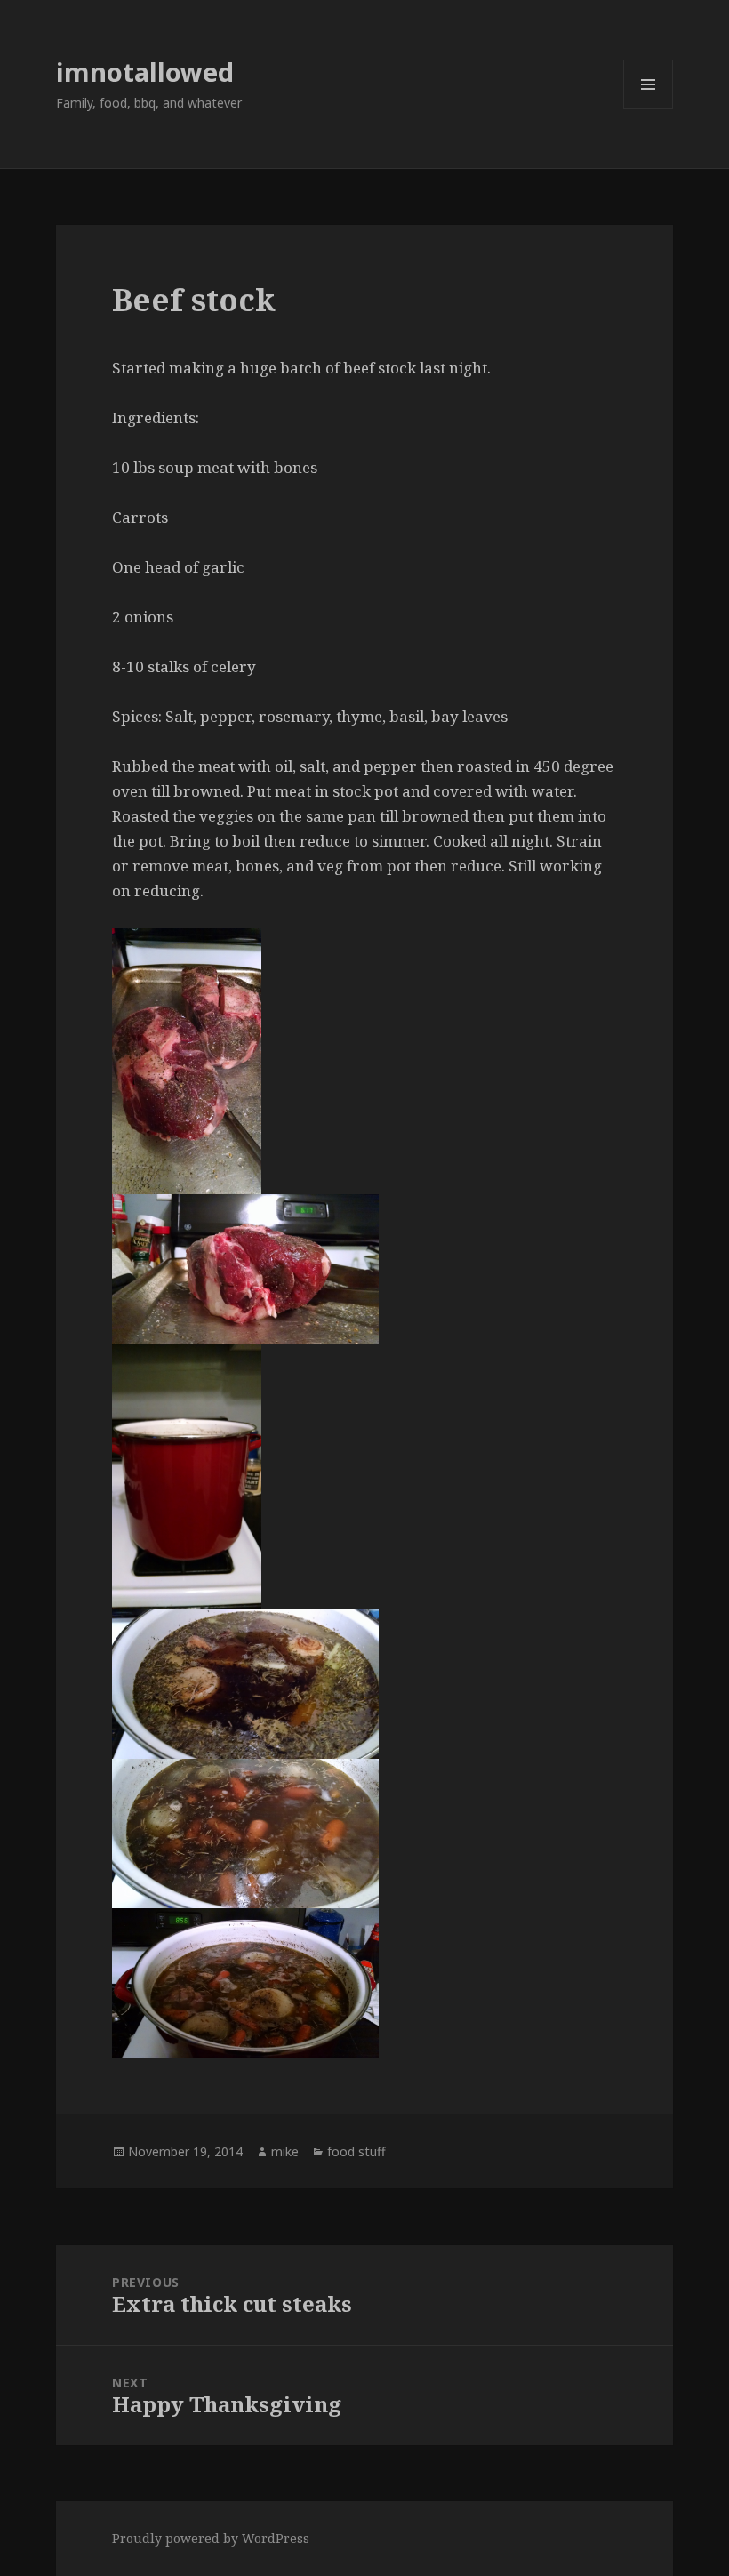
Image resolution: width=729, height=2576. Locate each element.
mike (285, 2151)
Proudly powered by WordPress (211, 2538)
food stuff (356, 2151)
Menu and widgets (649, 109)
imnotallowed (145, 72)
